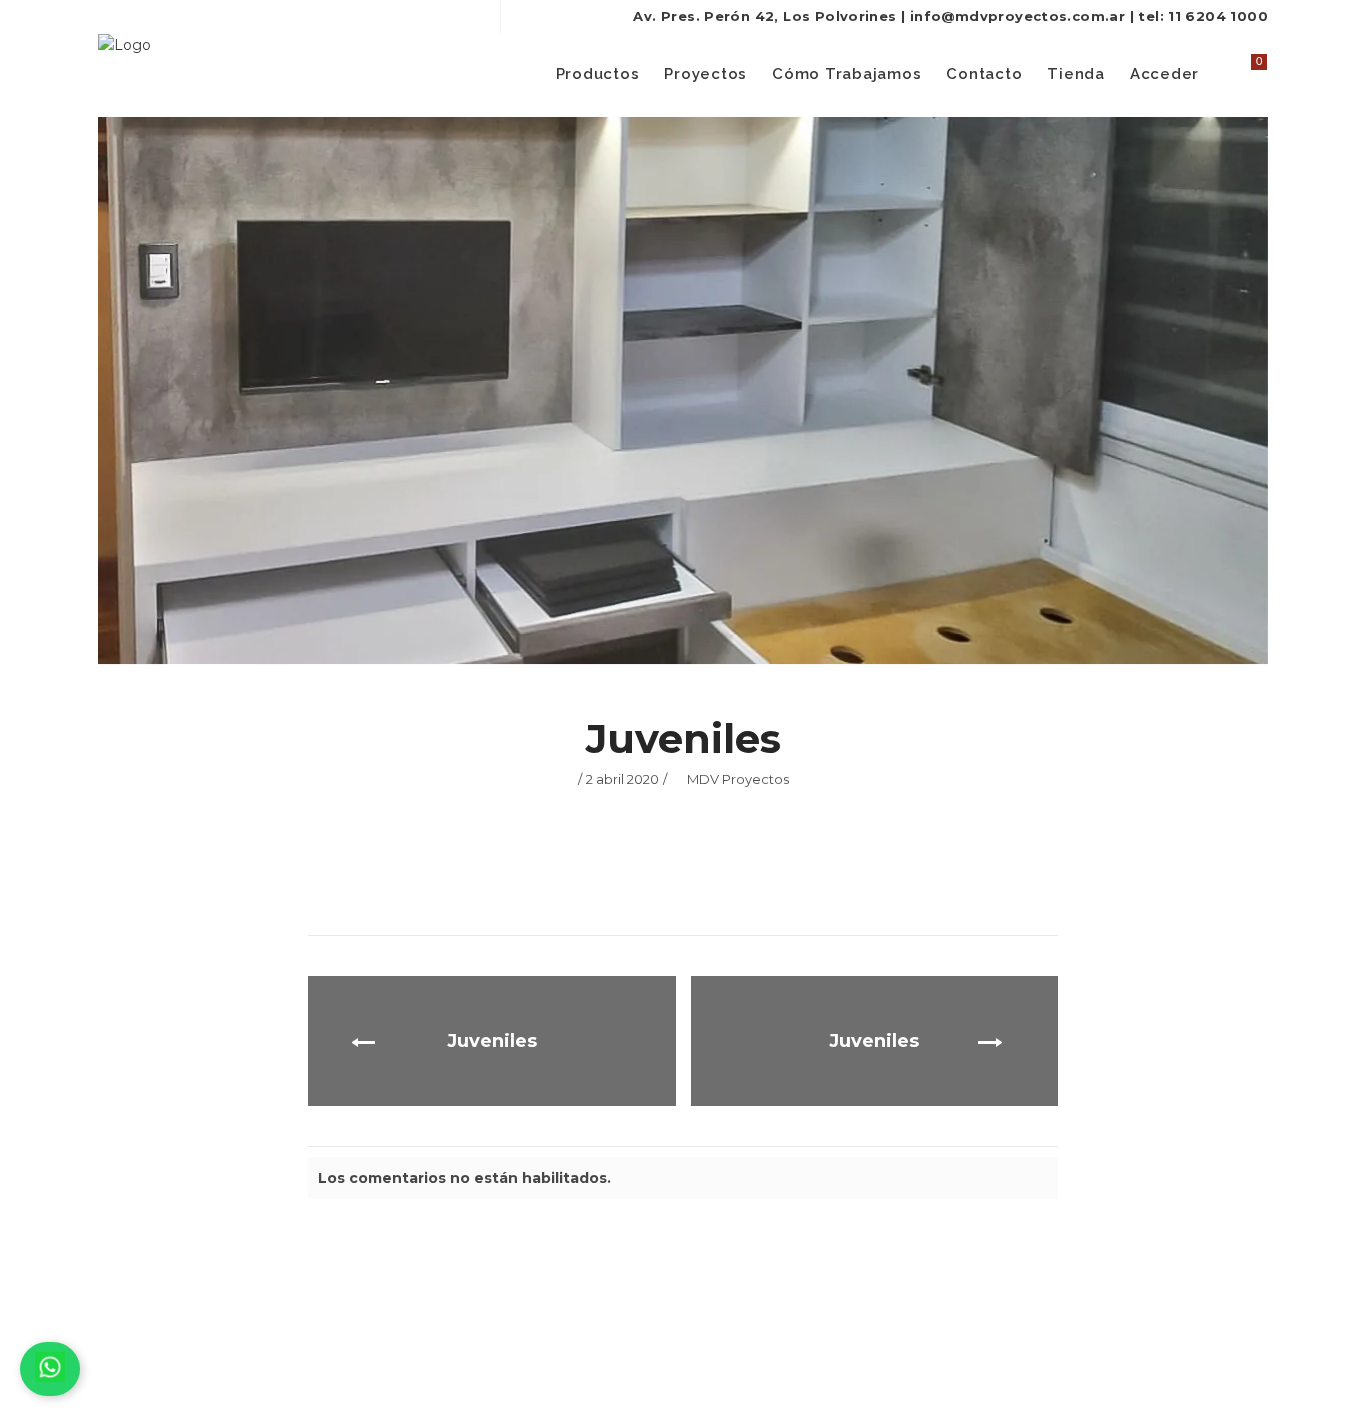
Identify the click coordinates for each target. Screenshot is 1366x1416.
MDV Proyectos (738, 779)
